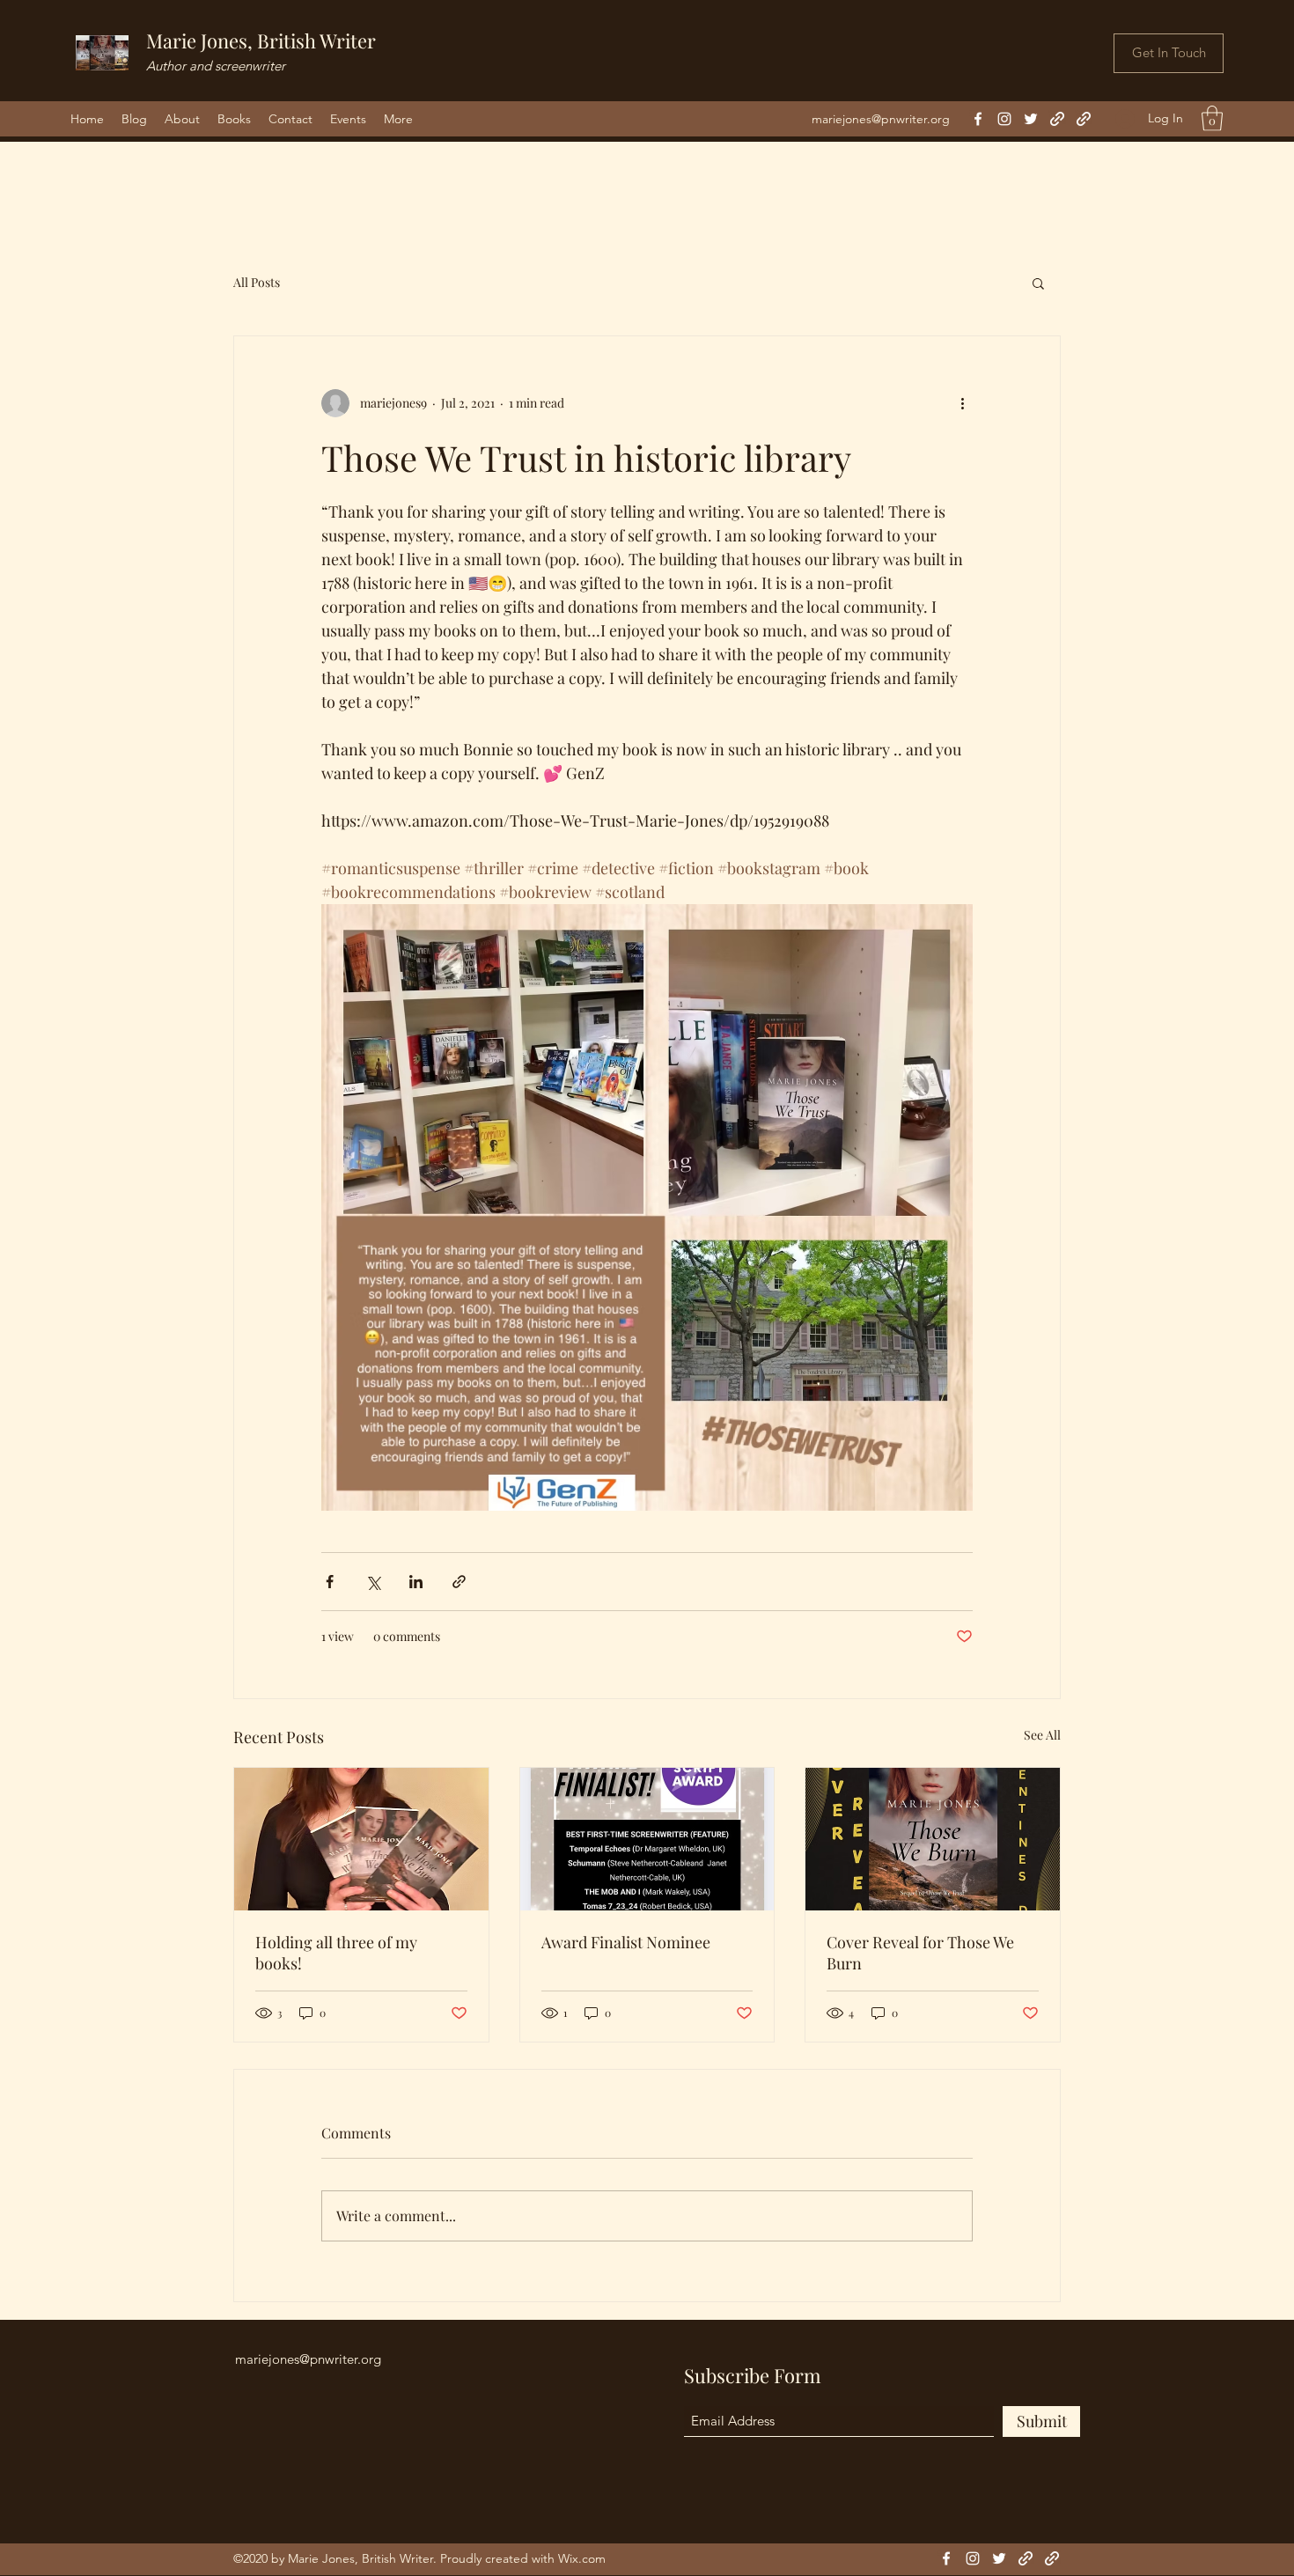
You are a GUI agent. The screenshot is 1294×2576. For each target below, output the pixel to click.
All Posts (257, 282)
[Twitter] (1031, 119)
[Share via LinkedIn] (416, 1582)
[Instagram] (1004, 119)
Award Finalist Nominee (626, 1942)
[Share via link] (459, 1582)
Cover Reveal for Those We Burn (920, 1953)
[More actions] (962, 403)
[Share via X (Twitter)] (373, 1582)
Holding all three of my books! (336, 1953)
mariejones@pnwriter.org (881, 119)
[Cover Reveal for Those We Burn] (933, 1839)
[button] (1212, 118)
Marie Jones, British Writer (261, 40)
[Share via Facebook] (330, 1582)
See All (1042, 1735)
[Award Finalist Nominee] (647, 1839)
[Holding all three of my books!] (361, 1839)
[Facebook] (978, 119)
